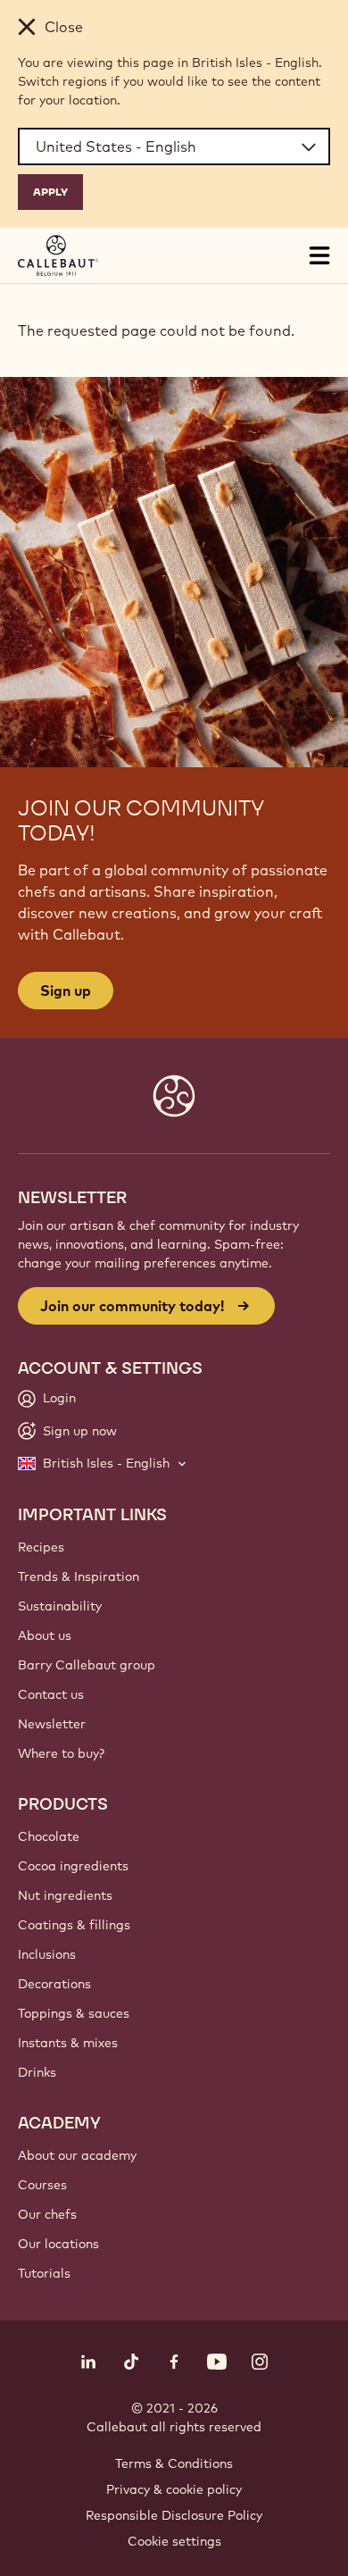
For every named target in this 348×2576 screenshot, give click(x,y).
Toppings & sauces (74, 2013)
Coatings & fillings (74, 1925)
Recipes (41, 1547)
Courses (42, 2185)
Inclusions (47, 1954)
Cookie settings (174, 2541)
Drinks (37, 2072)
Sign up (66, 991)
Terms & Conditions (174, 2463)
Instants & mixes (68, 2043)
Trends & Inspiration (79, 1577)
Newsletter (52, 1724)
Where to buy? (61, 1753)
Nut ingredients (65, 1895)
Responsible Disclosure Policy (174, 2515)
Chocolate (49, 1836)
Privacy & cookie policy (174, 2489)
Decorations (54, 1984)
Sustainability (60, 1606)
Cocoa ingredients (73, 1866)
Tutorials (44, 2273)
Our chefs (47, 2214)
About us (45, 1635)
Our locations (58, 2244)
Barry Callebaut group (87, 1665)
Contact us (51, 1694)
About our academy (77, 2155)
